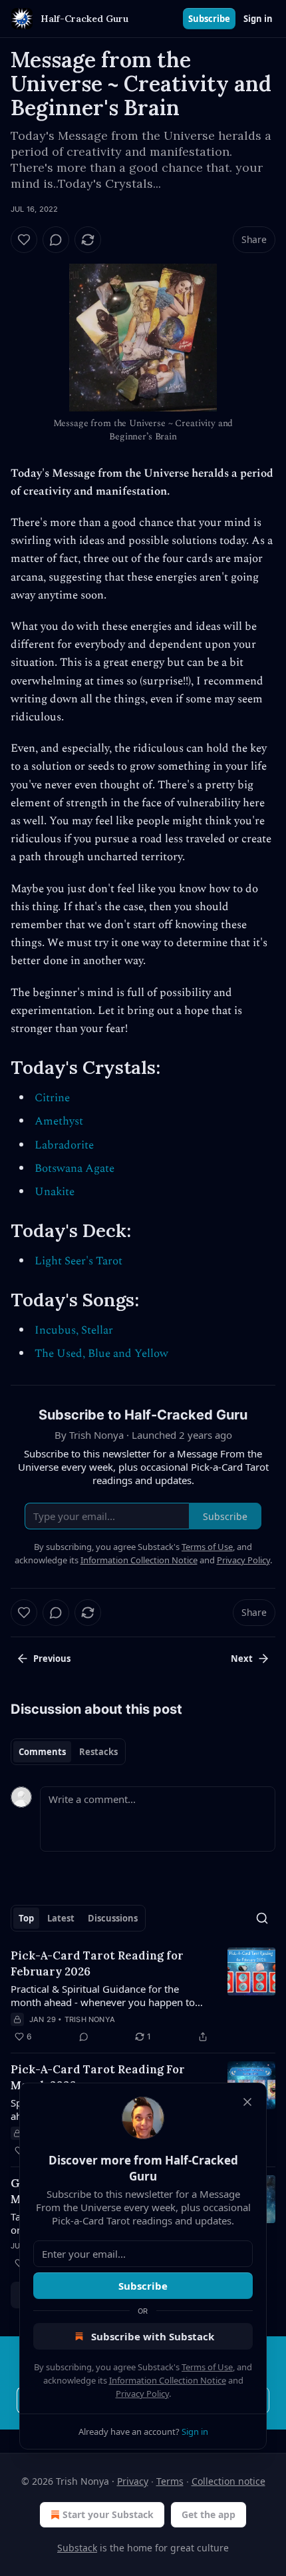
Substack (77, 2548)
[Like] (24, 240)
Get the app (209, 2514)
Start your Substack (108, 2514)
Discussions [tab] (113, 1918)
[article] (143, 1996)
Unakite (55, 1192)
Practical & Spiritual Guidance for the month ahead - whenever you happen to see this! (103, 1995)
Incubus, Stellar (74, 1330)
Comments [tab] (42, 1752)
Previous (52, 1659)
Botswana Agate (74, 1168)
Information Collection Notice (168, 2380)
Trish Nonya (90, 2019)
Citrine (52, 1098)
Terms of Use (207, 2367)
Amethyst (59, 1121)
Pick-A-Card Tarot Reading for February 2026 (97, 1963)
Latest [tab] (61, 1918)
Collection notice (228, 2481)
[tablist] (68, 1752)
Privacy (133, 2481)
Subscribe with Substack (153, 2336)
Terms (170, 2481)
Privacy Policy (142, 2394)
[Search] (262, 1918)
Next (242, 1659)
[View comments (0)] (56, 240)
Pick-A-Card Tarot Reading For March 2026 (98, 2077)
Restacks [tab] (98, 1752)
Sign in (258, 19)
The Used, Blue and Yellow (101, 1354)
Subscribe (209, 19)
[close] (247, 2102)
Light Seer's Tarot (78, 1261)
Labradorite (64, 1145)
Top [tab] (26, 1918)
